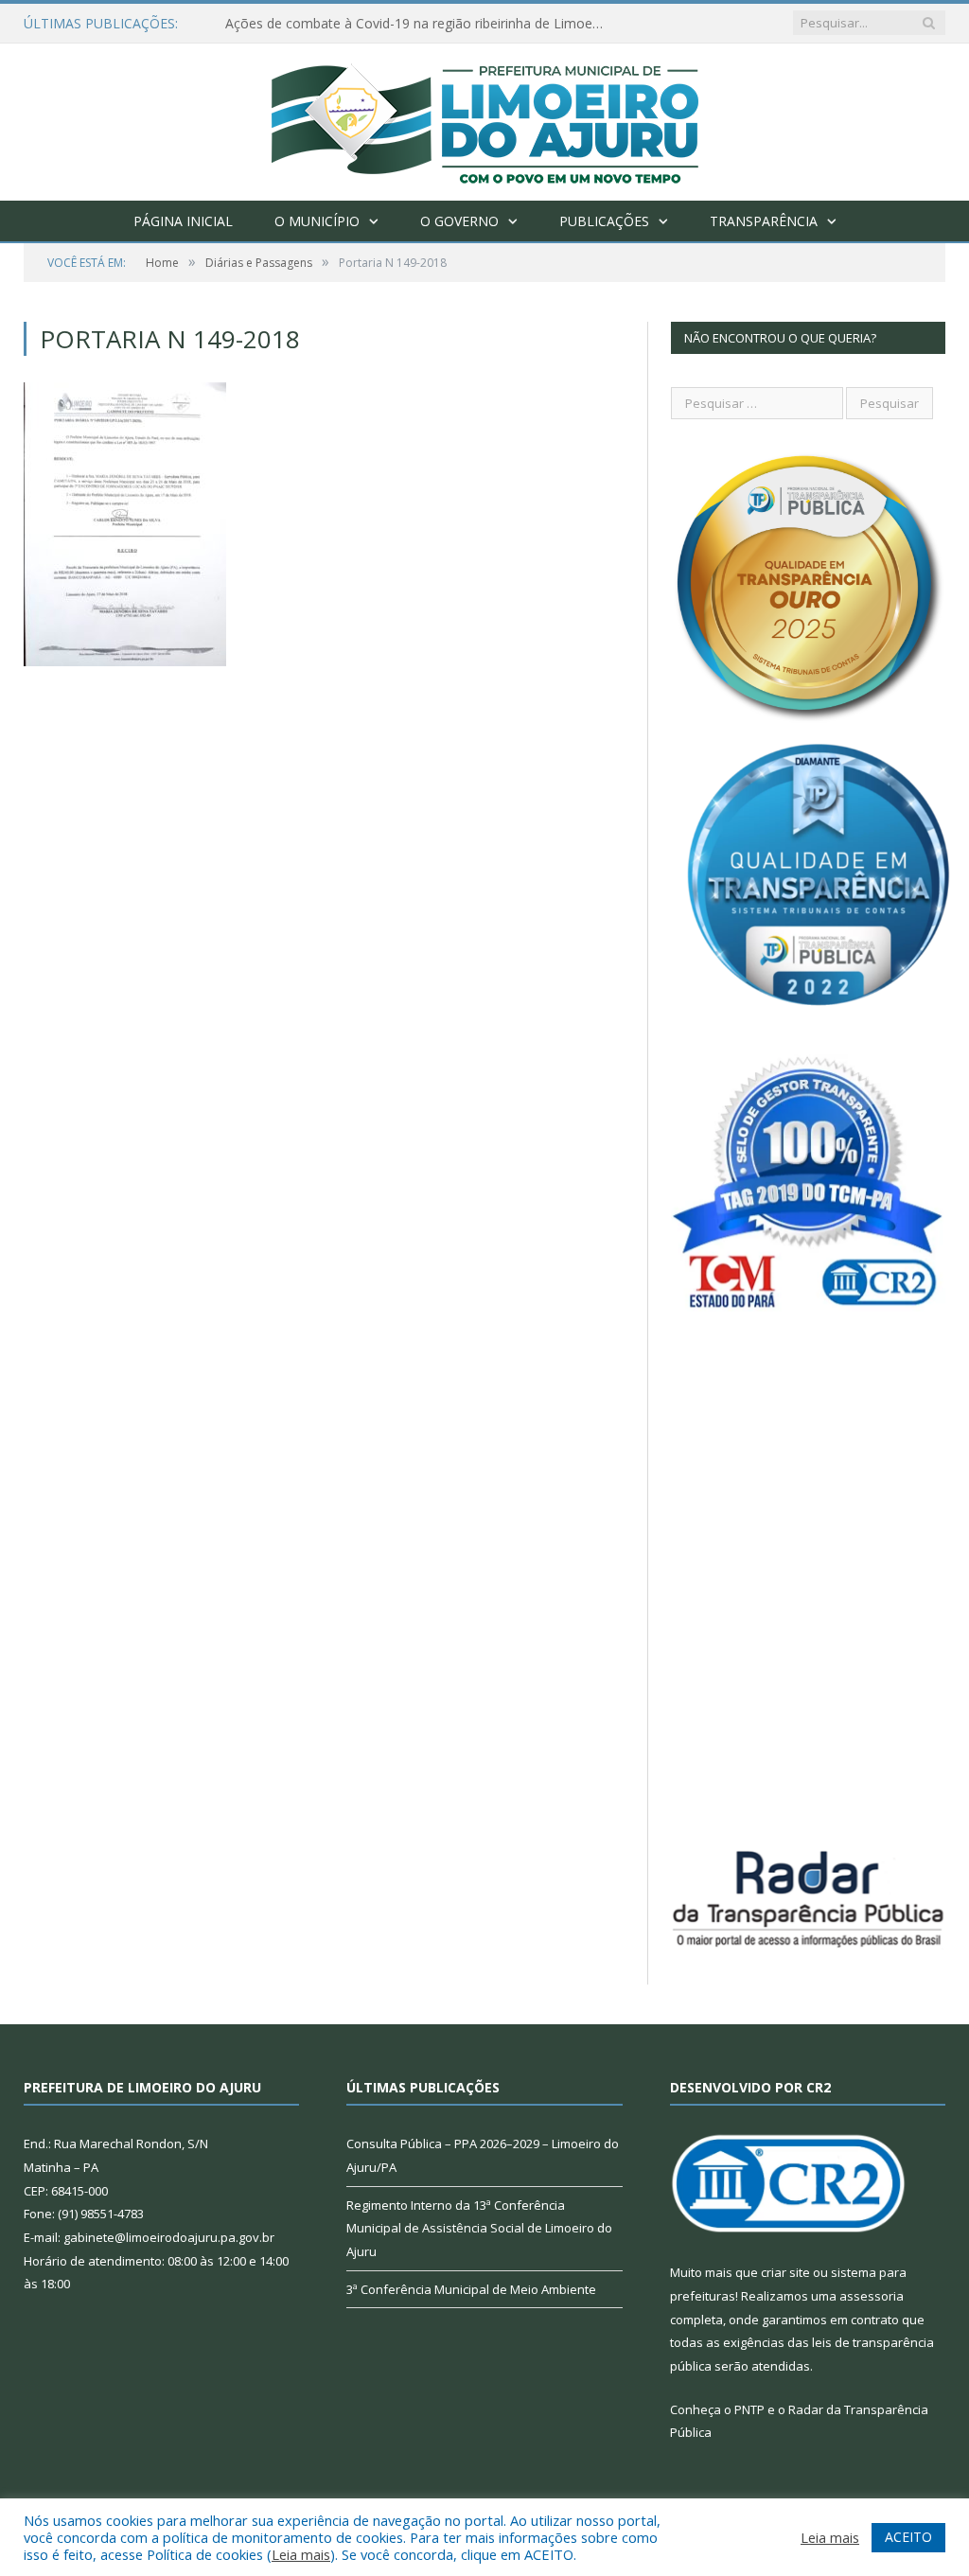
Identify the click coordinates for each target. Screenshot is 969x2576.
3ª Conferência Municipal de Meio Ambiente (471, 2289)
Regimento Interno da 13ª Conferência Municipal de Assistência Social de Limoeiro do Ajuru (479, 2228)
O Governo (459, 221)
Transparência (764, 221)
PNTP (749, 2409)
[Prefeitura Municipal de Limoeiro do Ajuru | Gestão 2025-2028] (485, 118)
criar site (785, 2272)
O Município (317, 221)
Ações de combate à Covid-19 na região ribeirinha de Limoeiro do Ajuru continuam (419, 24)
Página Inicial (183, 221)
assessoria (872, 2296)
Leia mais (301, 2554)
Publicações (604, 221)
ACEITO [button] (908, 2537)
